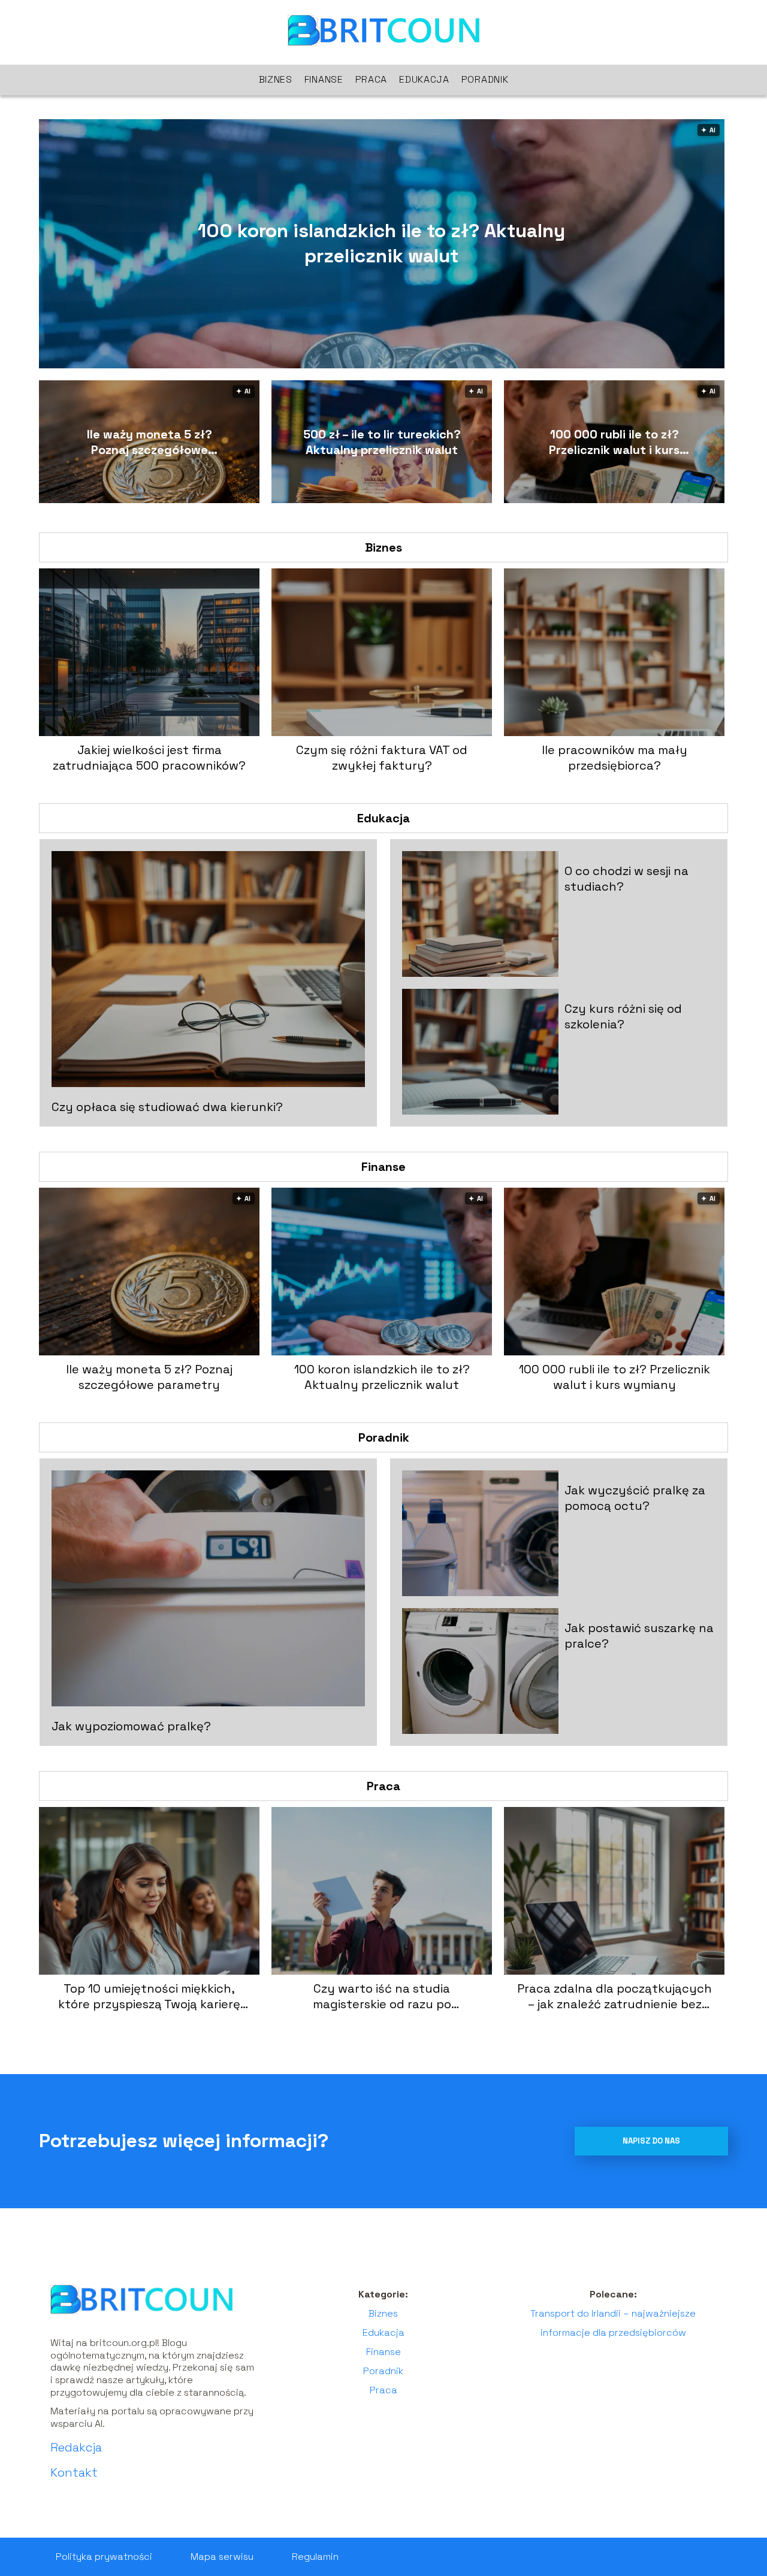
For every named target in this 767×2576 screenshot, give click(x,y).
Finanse (324, 79)
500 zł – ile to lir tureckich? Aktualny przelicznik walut (382, 442)
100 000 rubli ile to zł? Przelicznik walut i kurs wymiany (614, 442)
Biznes (276, 79)
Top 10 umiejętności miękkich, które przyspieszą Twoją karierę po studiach (149, 1996)
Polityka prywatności (104, 2557)
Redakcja (76, 2447)
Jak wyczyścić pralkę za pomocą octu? (635, 1498)
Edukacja (424, 79)
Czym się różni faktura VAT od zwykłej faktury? (382, 758)
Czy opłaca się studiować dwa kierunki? (167, 1107)
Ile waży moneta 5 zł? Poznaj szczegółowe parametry (150, 442)
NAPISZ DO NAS (651, 2141)
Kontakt (74, 2472)
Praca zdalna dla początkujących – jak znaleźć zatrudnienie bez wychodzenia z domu (614, 1996)
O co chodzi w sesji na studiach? (626, 879)
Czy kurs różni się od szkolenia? (623, 1016)
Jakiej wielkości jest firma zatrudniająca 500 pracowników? (149, 758)
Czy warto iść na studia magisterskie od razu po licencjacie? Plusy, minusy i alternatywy (382, 1996)
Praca (372, 79)
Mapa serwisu (222, 2557)
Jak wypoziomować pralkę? (131, 1726)
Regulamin (315, 2557)
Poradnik (485, 79)
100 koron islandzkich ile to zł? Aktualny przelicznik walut (381, 243)
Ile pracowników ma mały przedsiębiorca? (614, 758)
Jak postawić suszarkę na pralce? (639, 1636)
